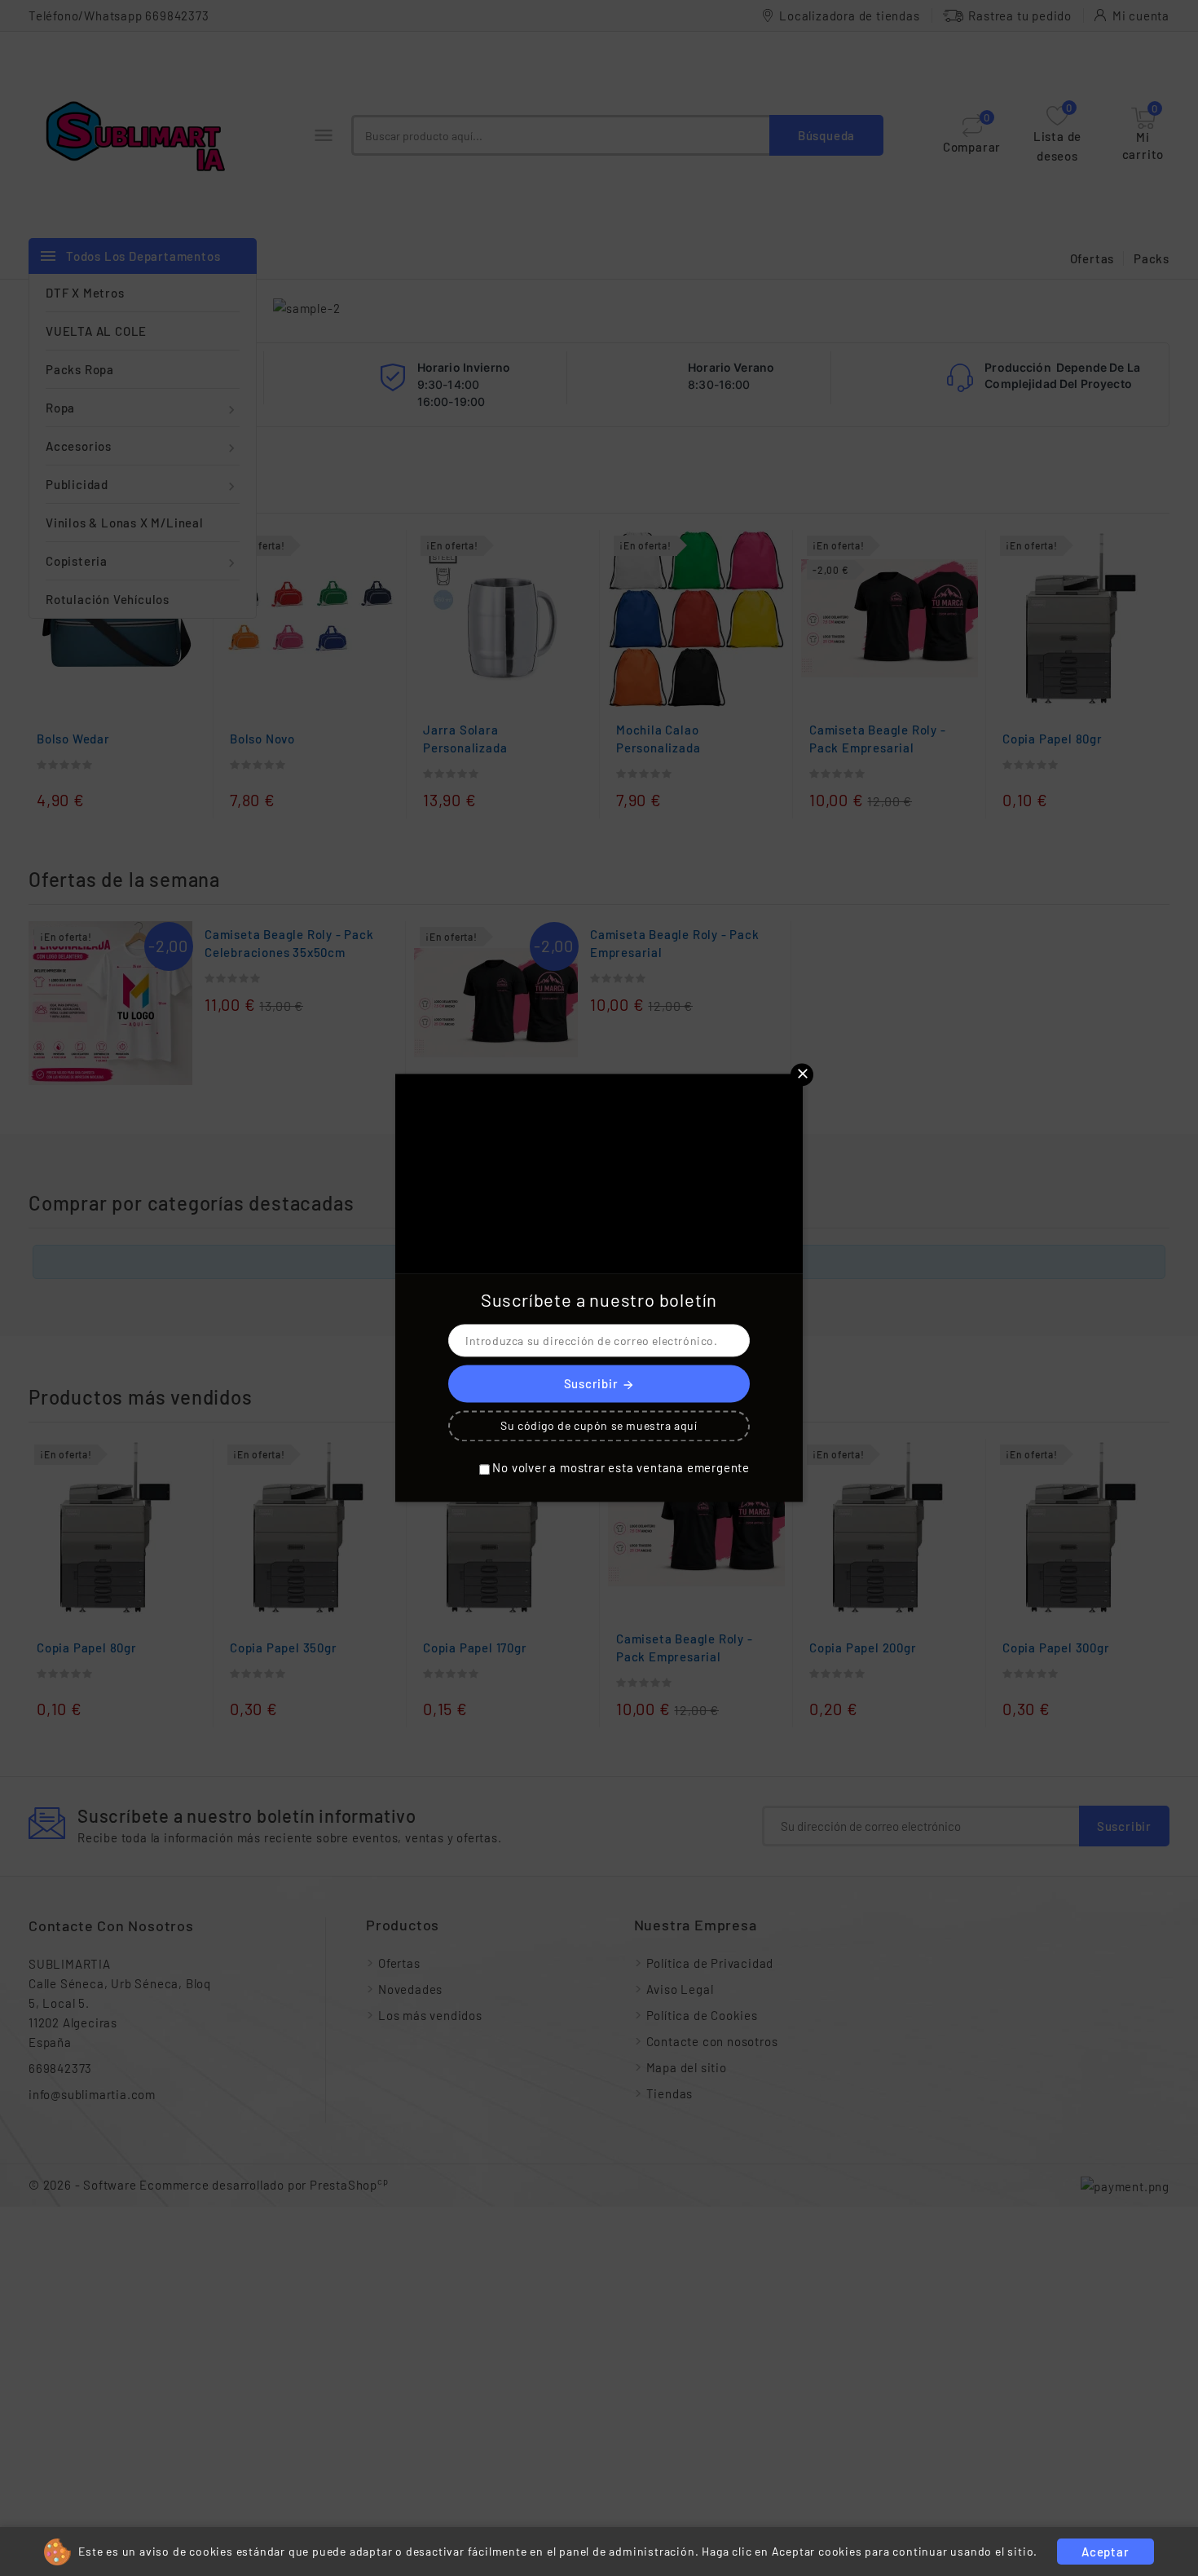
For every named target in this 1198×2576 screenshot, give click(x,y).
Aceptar (1106, 2552)
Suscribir (599, 1385)
